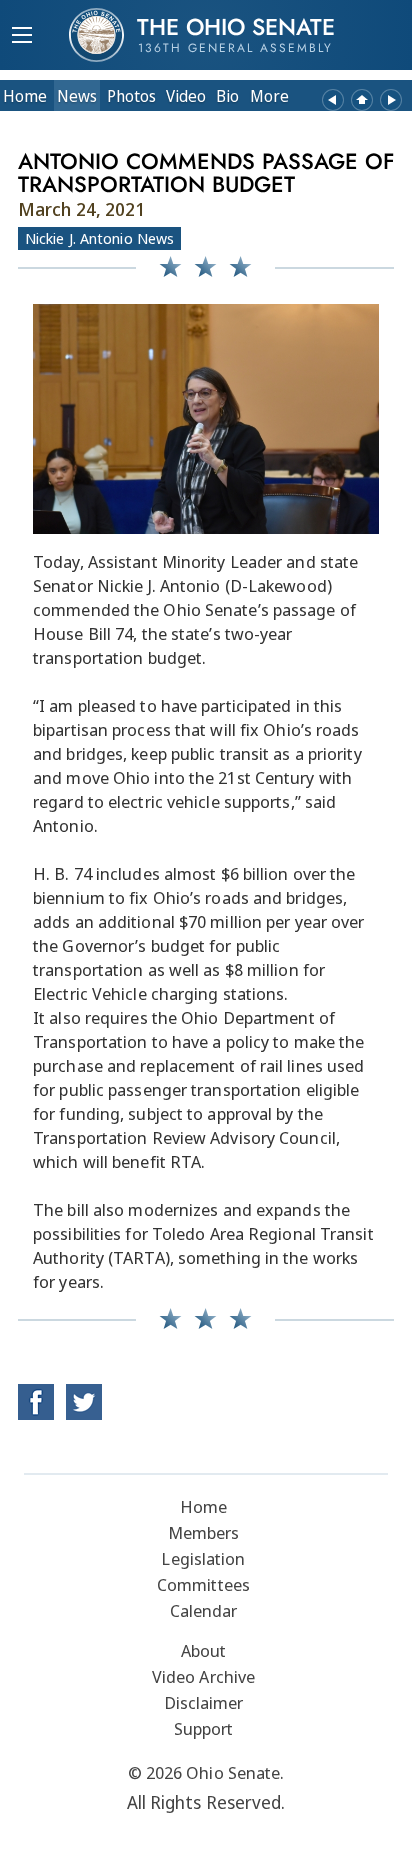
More (269, 96)
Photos (131, 96)
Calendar (204, 1610)
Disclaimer (204, 1702)
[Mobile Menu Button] (22, 37)
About (204, 1650)
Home (25, 96)
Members (204, 1532)
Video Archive (203, 1676)
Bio (227, 96)
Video (186, 96)
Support (204, 1728)
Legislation (203, 1558)
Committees (203, 1584)
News (77, 96)
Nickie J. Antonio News (99, 238)
